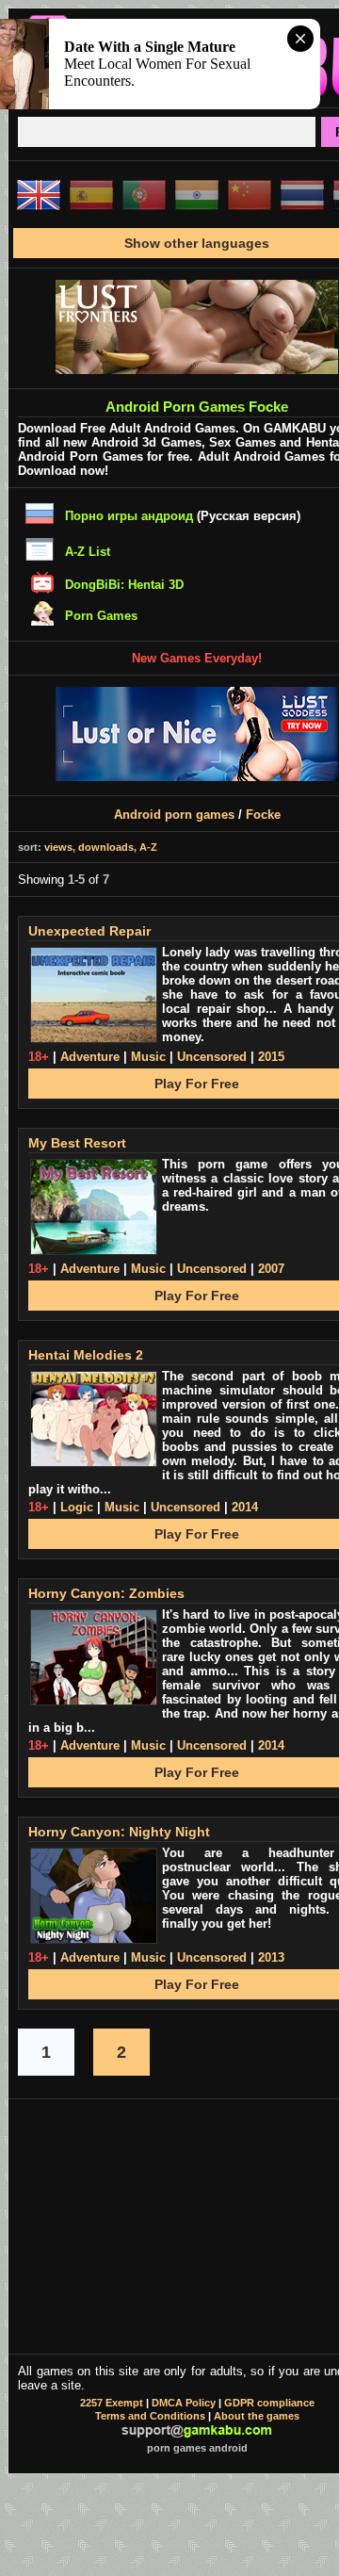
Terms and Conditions (150, 2416)
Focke (263, 815)
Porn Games (101, 616)
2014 (245, 1507)
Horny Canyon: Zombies (106, 1593)
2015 (271, 1057)
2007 (271, 1269)
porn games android (197, 2448)
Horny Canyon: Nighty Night (119, 1832)
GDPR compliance (269, 2403)
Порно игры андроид (129, 516)
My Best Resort (77, 1143)
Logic (77, 1507)
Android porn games (174, 815)
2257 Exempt (112, 2403)
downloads (106, 847)
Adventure (90, 1057)
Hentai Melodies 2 (86, 1355)
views (58, 847)
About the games (257, 2416)
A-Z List (88, 552)
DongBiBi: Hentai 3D (124, 585)
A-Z (148, 847)
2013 (271, 1957)
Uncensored (212, 1057)
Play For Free (197, 1084)
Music (148, 1057)
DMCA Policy (184, 2403)
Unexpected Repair (89, 931)
